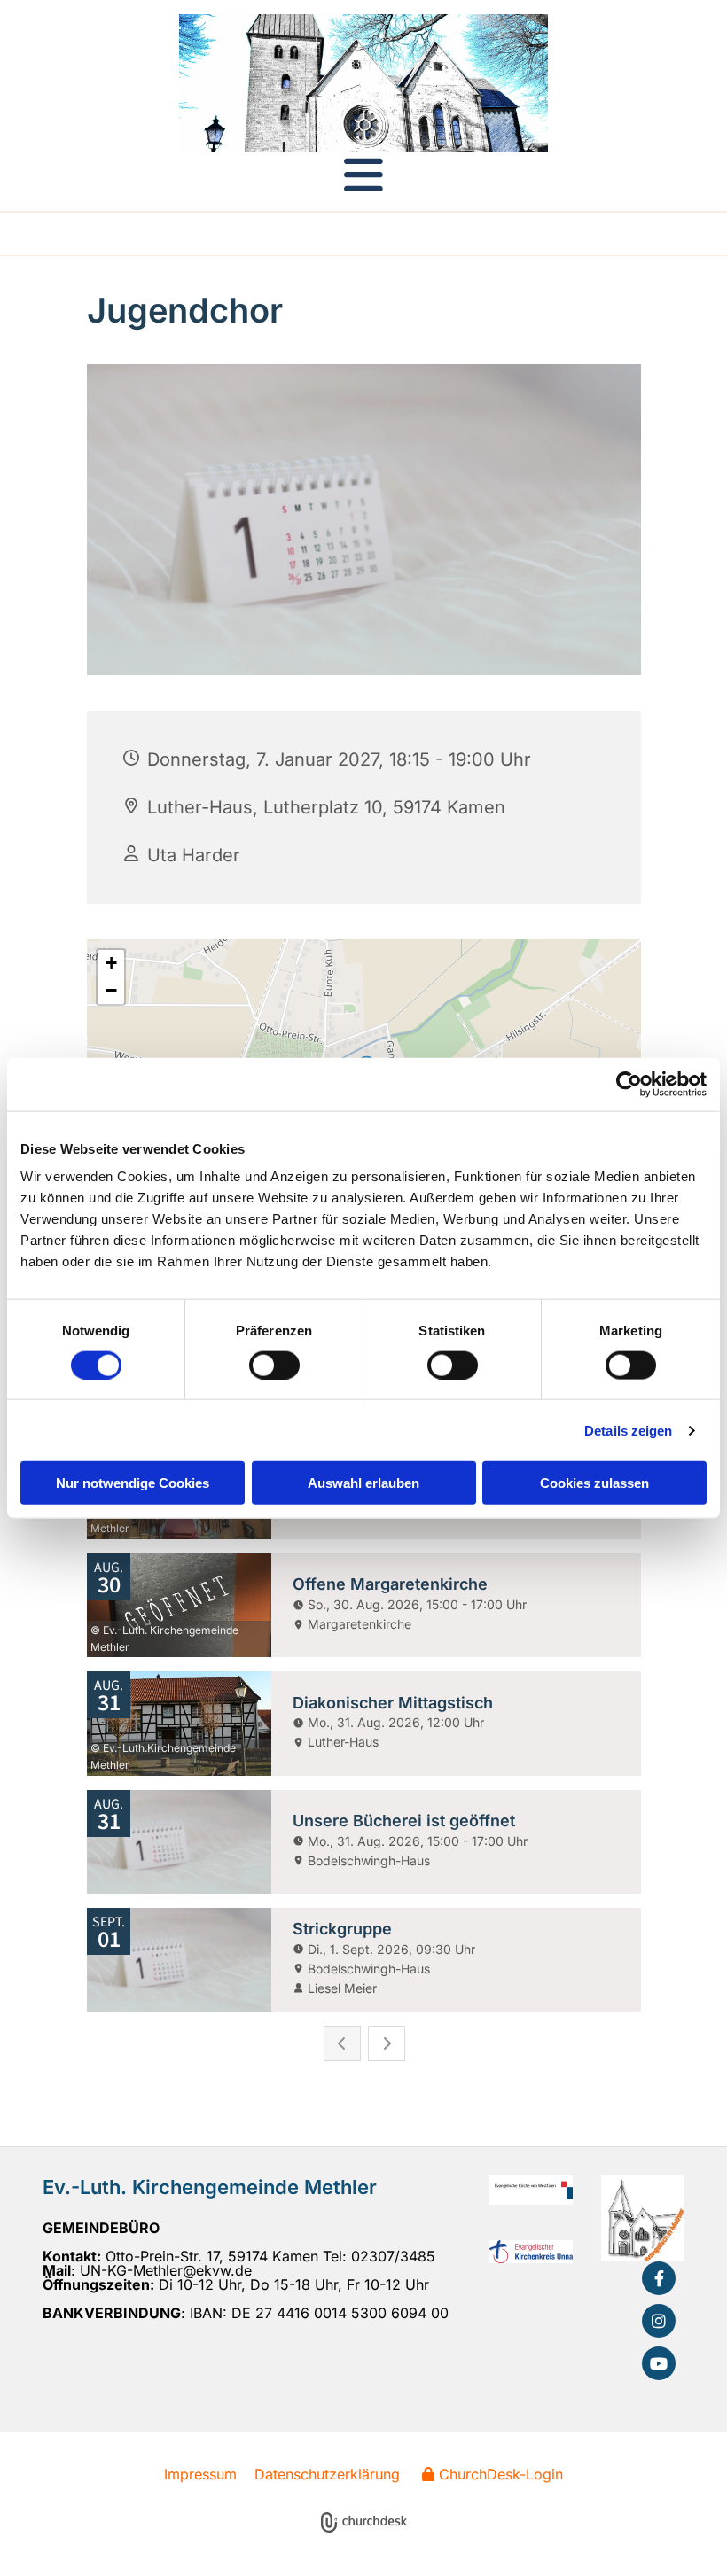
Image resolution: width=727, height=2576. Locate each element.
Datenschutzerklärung (327, 2474)
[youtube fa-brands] (659, 2363)
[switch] (274, 1365)
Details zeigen (628, 1430)
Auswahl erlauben (363, 1483)
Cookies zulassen (594, 1483)
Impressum (200, 2474)
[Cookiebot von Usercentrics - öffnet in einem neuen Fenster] (629, 1084)
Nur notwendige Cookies (133, 1483)
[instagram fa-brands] (659, 2321)
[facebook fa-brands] (659, 2278)
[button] (363, 175)
